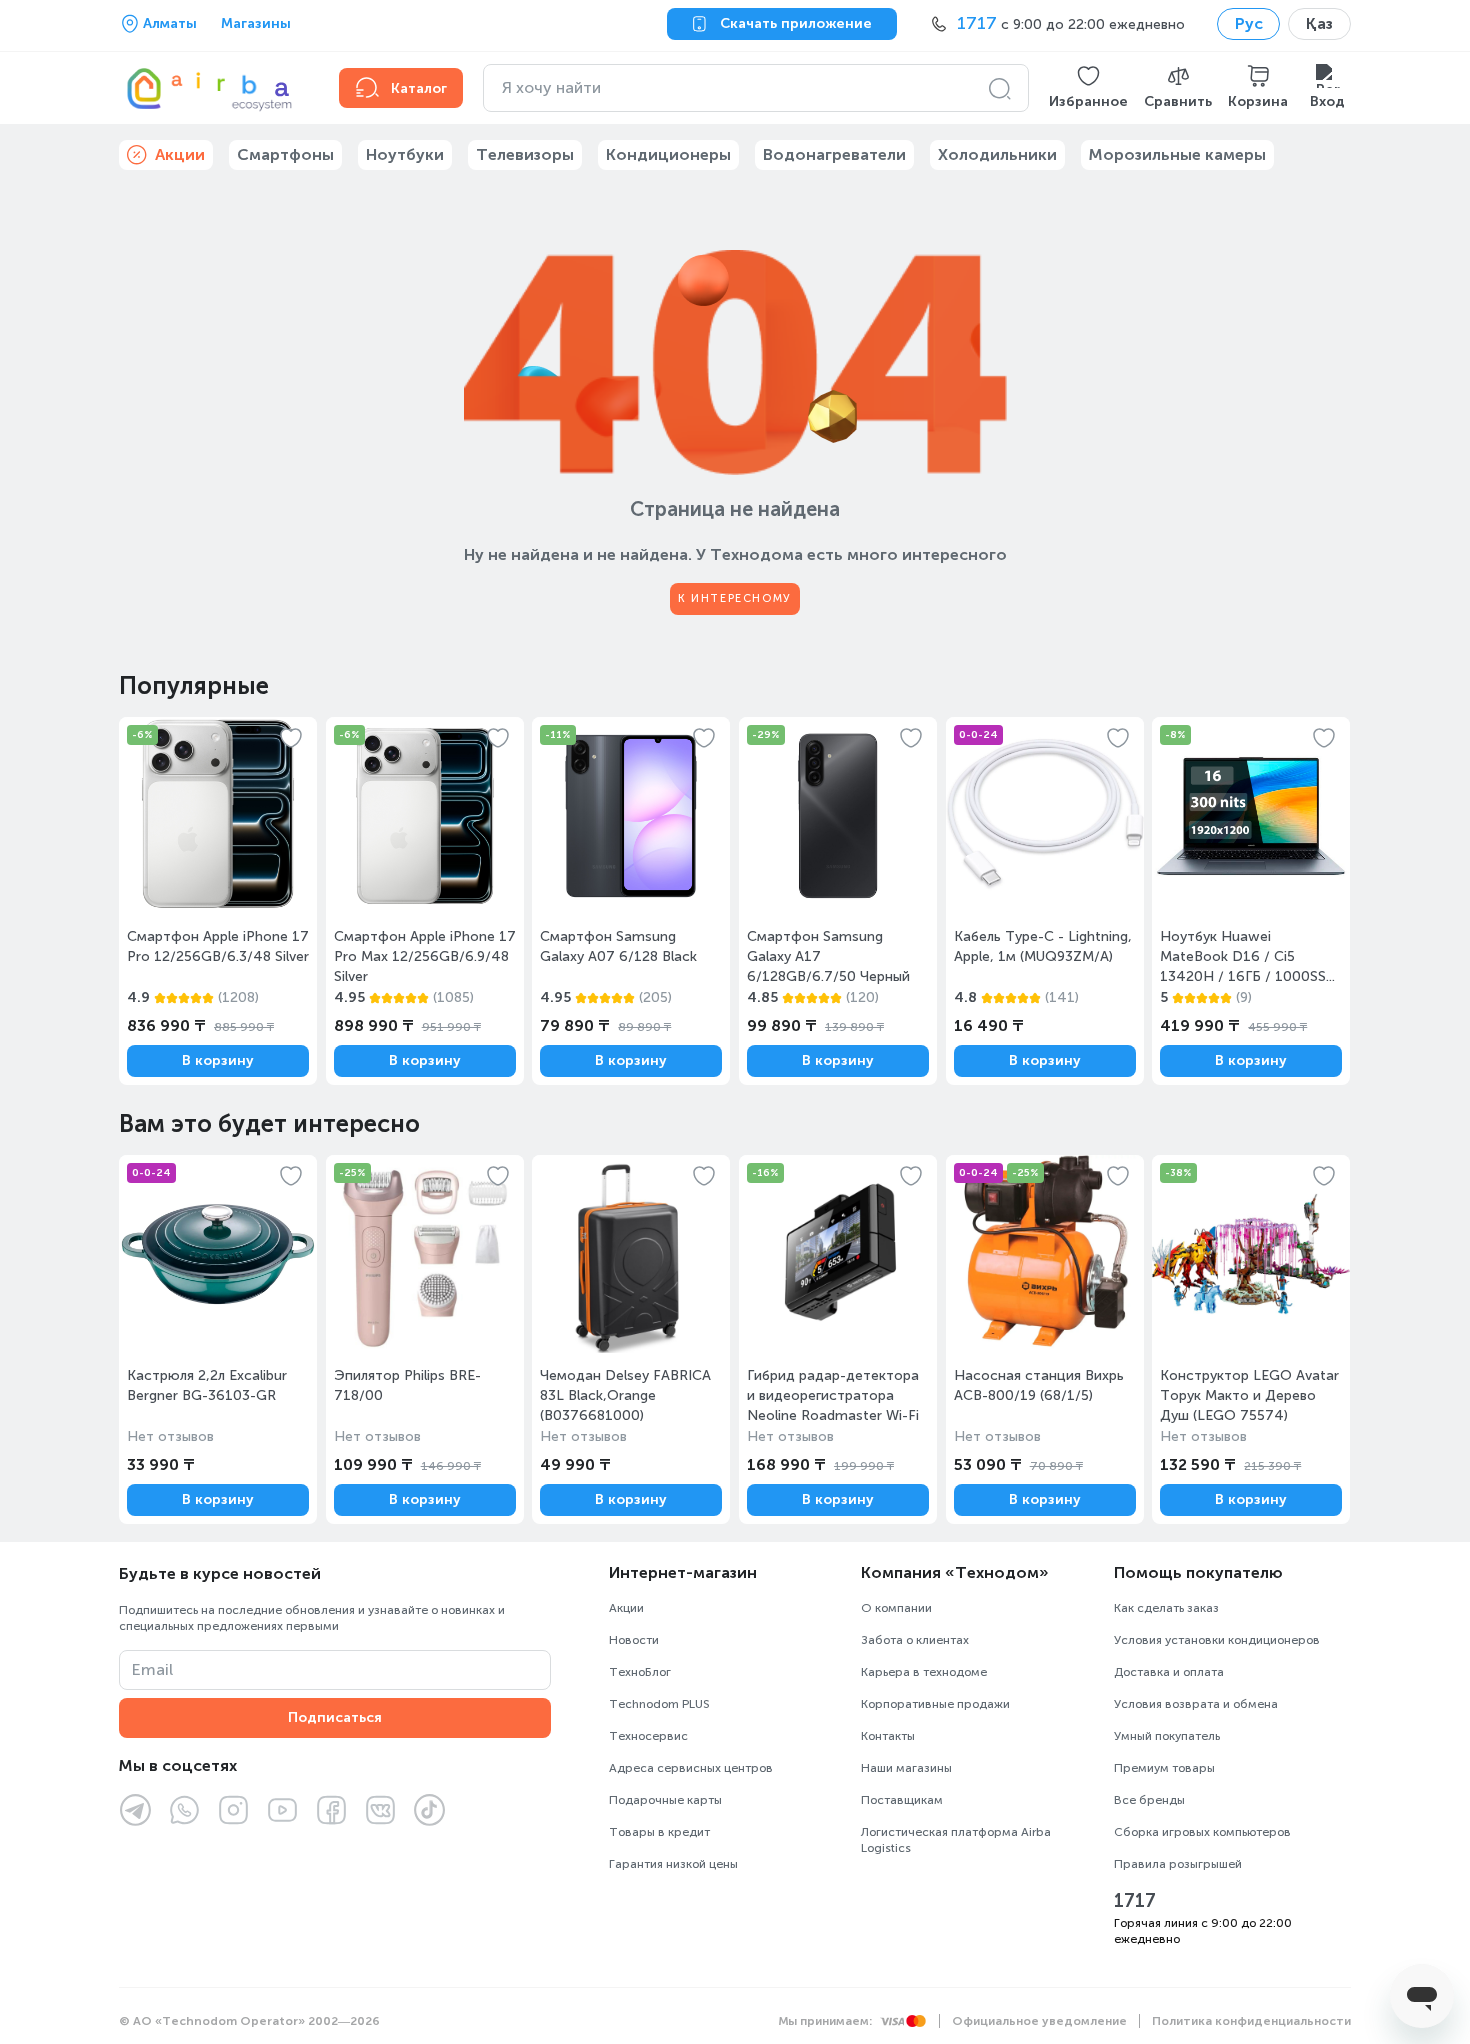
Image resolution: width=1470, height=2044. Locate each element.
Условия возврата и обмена (1196, 1704)
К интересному (735, 598)
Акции (626, 1608)
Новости (634, 1640)
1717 (1135, 1901)
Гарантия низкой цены (673, 1864)
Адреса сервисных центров (691, 1768)
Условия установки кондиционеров (1217, 1640)
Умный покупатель (1167, 1736)
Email (152, 1669)
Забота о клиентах (915, 1640)
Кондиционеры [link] (668, 154)
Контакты (888, 1736)
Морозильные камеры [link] (1177, 154)
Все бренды (1149, 1800)
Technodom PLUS (659, 1704)
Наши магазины (906, 1768)
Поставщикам (902, 1800)
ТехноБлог (640, 1672)
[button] (1088, 88)
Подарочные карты (665, 1800)
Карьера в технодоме (924, 1672)
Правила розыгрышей (1178, 1864)
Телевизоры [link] (525, 154)
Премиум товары (1164, 1768)
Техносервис (648, 1736)
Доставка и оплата (1169, 1672)
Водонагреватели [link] (834, 154)
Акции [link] (180, 154)
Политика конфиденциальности (1251, 2021)
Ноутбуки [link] (405, 154)
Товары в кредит (659, 1832)
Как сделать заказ (1166, 1608)
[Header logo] (217, 88)
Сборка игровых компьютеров (1202, 1832)
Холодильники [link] (997, 154)
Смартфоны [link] (285, 154)
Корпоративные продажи (935, 1704)
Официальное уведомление (1039, 2021)
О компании (896, 1608)
